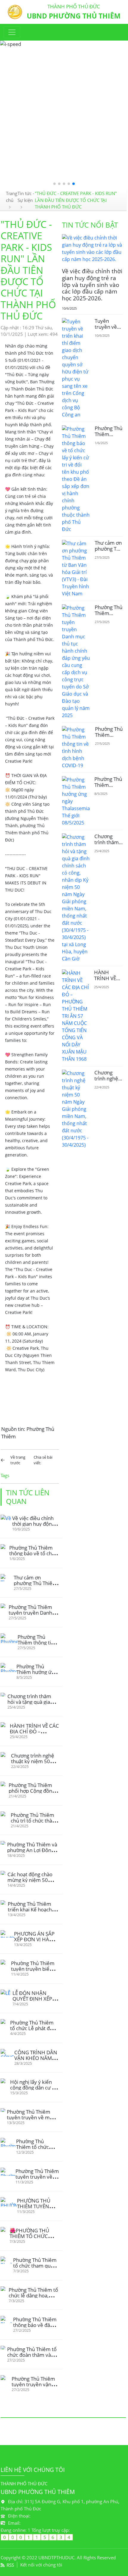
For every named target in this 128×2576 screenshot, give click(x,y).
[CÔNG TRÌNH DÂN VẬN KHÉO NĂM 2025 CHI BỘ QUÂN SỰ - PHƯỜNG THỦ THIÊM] (7, 2053)
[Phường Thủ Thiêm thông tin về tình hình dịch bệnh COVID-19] (9, 1638)
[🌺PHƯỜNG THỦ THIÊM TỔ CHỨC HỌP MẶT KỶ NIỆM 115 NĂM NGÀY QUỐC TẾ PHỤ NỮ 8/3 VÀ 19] (5, 2230)
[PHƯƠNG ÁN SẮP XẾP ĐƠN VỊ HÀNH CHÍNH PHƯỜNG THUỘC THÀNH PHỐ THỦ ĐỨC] (7, 1934)
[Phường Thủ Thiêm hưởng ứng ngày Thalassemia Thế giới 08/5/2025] (8, 1667)
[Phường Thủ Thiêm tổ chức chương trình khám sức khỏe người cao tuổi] (8, 2142)
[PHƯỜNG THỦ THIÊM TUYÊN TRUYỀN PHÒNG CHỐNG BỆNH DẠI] (9, 2202)
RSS (10, 2565)
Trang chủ (12, 197)
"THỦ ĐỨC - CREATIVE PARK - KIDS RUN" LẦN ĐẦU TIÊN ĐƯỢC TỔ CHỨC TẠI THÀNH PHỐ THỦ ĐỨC (76, 200)
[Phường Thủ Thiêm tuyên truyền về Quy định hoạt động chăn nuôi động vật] (8, 2172)
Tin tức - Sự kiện (26, 197)
